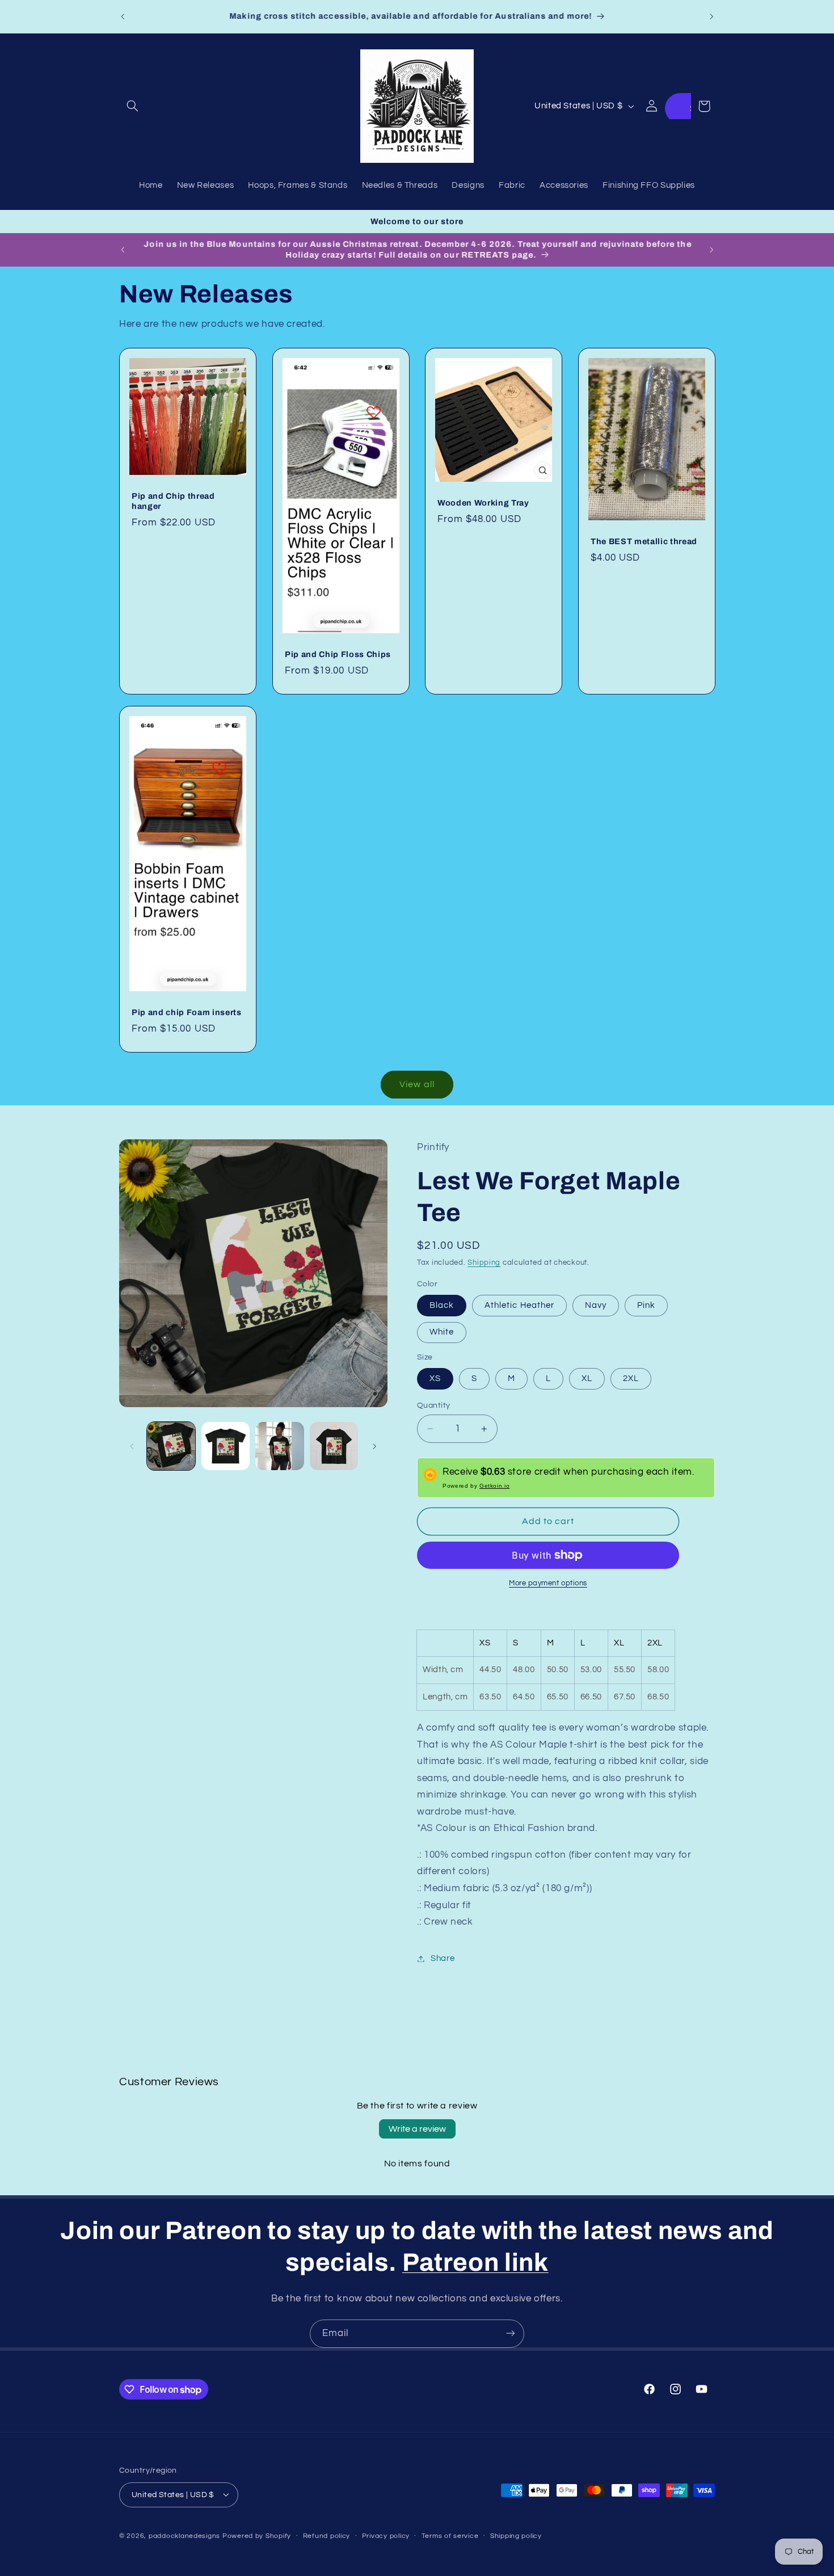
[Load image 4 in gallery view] (334, 1446)
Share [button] (443, 1958)
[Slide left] (132, 1446)
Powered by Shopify (257, 2535)
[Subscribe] (511, 2333)
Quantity (433, 1405)
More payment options (548, 1583)
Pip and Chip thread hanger (173, 501)
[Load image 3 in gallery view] (279, 1446)
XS (435, 1379)
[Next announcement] (711, 16)
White (442, 1332)
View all (417, 1084)
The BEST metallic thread (644, 541)
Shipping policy (516, 2536)
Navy (596, 1305)
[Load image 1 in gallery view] (171, 1446)
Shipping (484, 1263)
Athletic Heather (519, 1305)
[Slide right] (375, 1446)
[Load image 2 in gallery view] (226, 1446)
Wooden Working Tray (483, 503)
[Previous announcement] (123, 16)
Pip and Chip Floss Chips (338, 654)
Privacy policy (386, 2536)
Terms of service (450, 2536)
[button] (132, 106)
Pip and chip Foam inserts (187, 1012)
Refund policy (327, 2536)
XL (587, 1379)
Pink (646, 1305)
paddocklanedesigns (184, 2535)
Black (442, 1305)
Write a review (417, 2129)
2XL (631, 1379)
